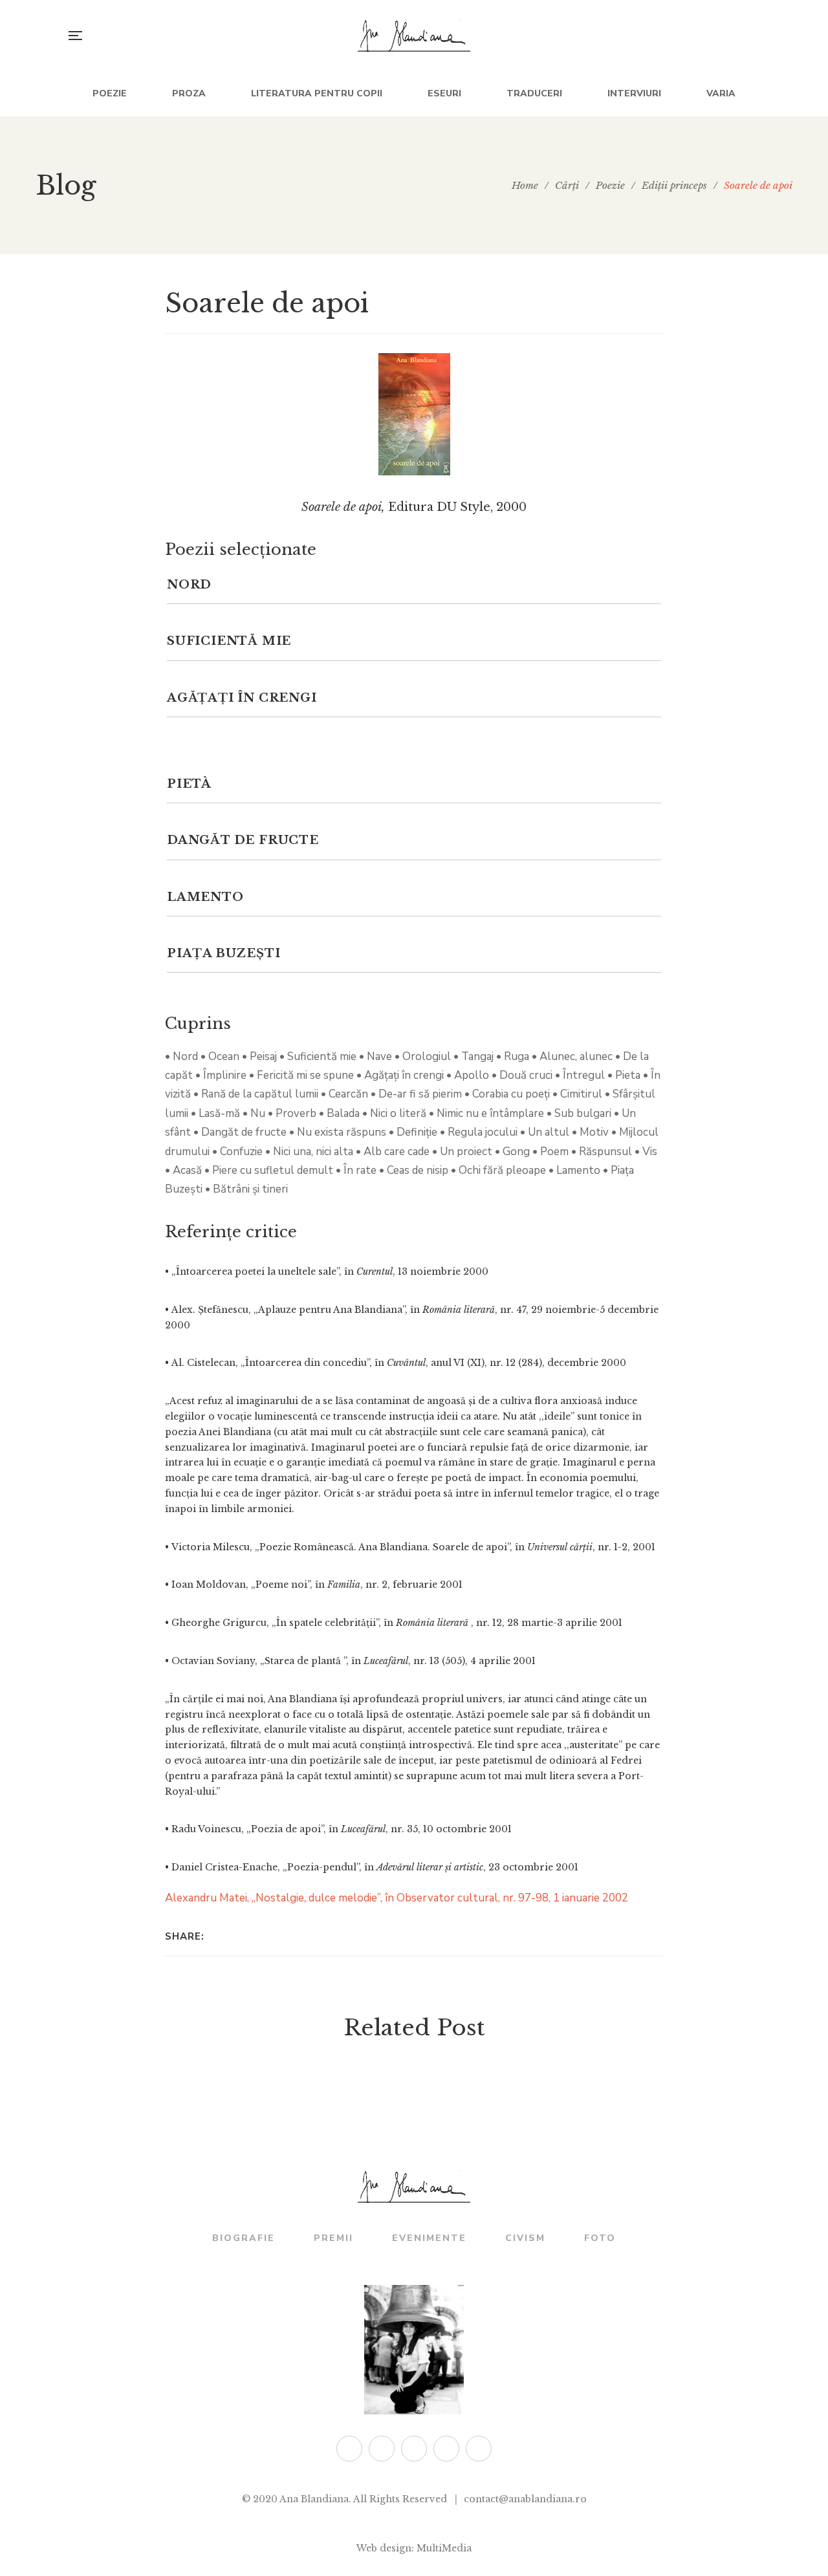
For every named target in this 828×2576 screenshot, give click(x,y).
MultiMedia (444, 2548)
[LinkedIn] (251, 1936)
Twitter (349, 2449)
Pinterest (446, 2449)
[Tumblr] (268, 1936)
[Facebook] (218, 1936)
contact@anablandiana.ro (525, 2499)
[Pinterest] (285, 1936)
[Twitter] (234, 1936)
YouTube (479, 2449)
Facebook (382, 2449)
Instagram (414, 2449)
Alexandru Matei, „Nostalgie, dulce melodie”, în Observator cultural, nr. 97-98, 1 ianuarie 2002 (397, 1898)
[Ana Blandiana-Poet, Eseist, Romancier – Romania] (414, 36)
